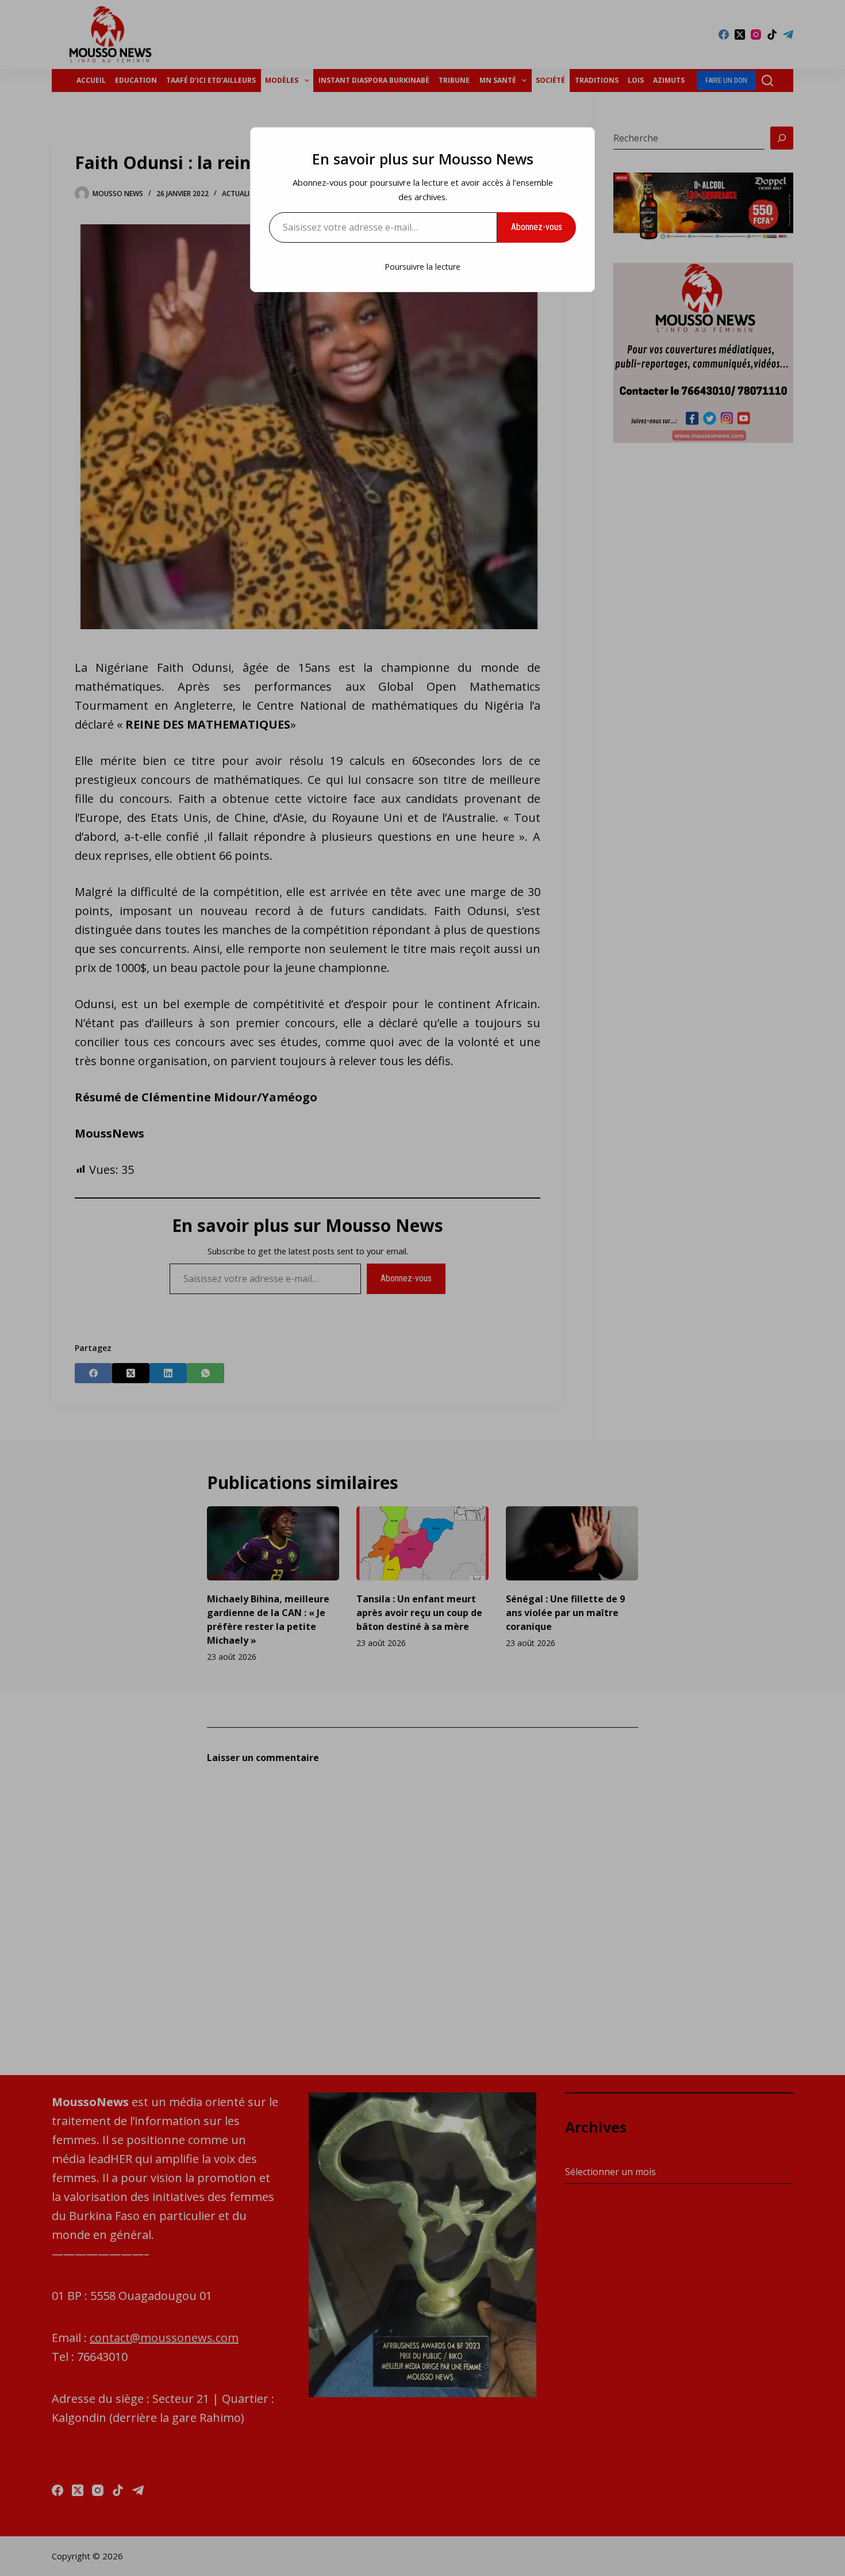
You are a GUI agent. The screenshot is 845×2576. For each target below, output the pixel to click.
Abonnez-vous (537, 227)
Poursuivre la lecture (422, 267)
